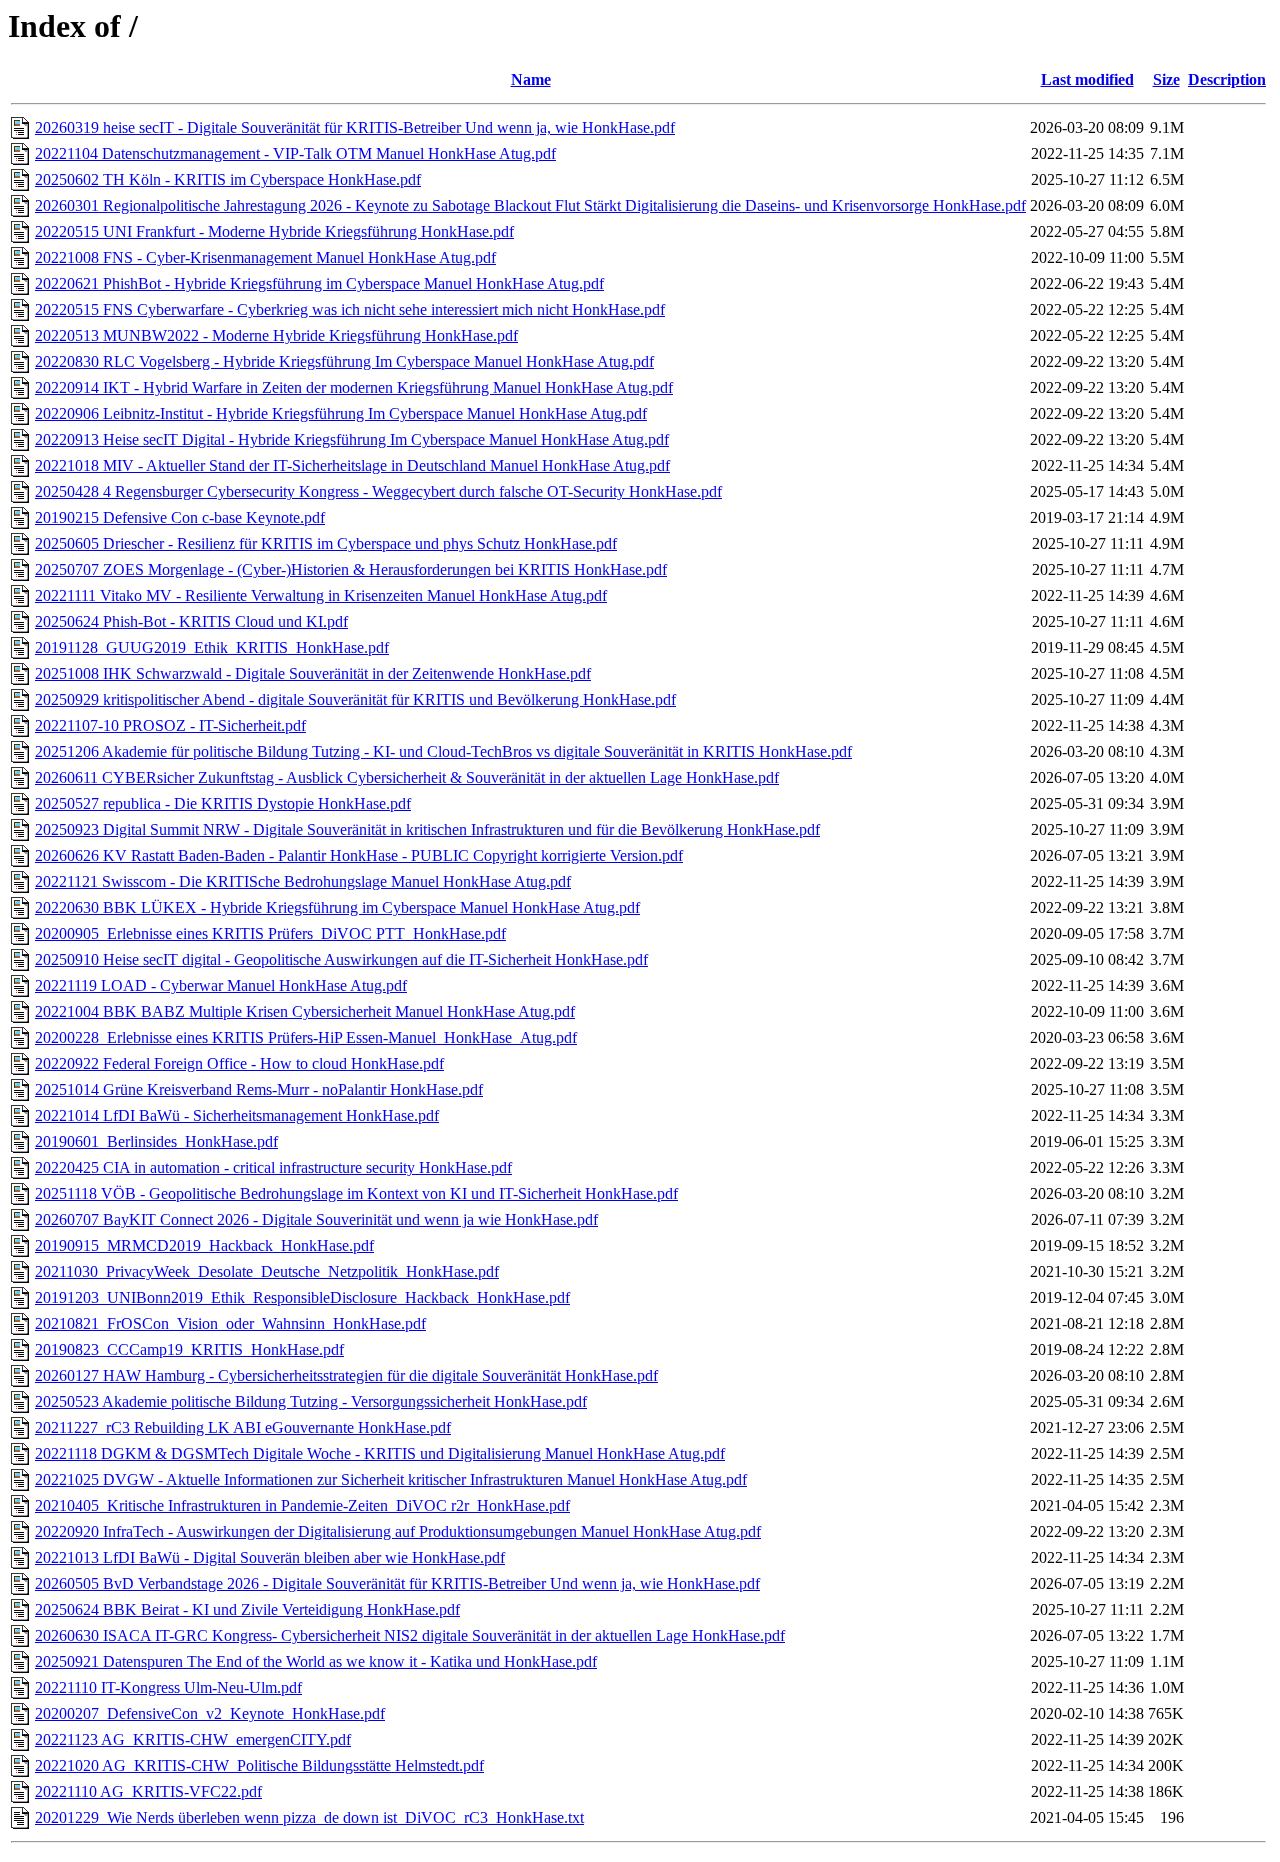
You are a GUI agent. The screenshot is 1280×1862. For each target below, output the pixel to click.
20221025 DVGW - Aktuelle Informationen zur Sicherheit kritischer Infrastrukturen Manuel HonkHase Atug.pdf (391, 1479)
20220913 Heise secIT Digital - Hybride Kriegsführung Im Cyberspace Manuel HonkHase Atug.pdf (352, 439)
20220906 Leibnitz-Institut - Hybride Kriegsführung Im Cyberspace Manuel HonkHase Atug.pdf (341, 413)
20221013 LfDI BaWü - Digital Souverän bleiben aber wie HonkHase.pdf (270, 1557)
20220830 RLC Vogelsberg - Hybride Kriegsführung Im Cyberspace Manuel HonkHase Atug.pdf (344, 361)
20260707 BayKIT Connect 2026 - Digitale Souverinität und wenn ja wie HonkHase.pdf (316, 1219)
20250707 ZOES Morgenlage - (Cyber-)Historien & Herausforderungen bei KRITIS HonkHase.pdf (351, 569)
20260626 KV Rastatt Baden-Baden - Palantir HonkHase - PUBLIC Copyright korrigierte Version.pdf (359, 855)
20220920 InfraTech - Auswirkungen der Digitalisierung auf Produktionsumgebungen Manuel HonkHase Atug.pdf (398, 1531)
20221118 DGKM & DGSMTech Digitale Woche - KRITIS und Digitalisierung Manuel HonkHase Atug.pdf (380, 1453)
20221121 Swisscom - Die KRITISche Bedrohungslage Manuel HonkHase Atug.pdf (303, 881)
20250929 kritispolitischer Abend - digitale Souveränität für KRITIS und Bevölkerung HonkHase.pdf (355, 699)
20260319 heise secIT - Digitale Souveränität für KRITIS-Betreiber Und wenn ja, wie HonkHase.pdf (355, 127)
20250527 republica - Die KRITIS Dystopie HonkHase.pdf (223, 803)
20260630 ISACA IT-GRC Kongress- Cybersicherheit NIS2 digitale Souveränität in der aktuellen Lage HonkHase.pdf (410, 1635)
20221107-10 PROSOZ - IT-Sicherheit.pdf (170, 725)
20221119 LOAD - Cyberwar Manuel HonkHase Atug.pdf (221, 985)
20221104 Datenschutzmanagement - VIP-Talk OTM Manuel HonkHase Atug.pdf (295, 153)
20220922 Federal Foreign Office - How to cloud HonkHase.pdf (239, 1063)
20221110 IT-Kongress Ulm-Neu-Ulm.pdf (168, 1687)
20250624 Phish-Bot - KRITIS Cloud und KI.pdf (191, 621)
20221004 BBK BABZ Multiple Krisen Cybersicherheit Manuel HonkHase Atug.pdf (305, 1011)
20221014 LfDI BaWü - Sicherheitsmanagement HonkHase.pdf (237, 1115)
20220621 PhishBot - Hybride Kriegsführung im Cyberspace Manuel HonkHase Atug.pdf (319, 283)
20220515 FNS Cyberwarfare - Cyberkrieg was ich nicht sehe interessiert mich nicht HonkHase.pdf (350, 309)
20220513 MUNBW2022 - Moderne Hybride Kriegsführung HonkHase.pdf (276, 335)
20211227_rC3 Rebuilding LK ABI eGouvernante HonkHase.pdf (243, 1427)
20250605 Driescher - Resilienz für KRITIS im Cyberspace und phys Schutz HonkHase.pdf (326, 543)
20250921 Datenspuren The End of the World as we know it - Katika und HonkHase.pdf (316, 1661)
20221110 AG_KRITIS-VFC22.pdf (148, 1791)
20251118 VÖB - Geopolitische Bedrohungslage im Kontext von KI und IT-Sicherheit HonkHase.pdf (356, 1193)
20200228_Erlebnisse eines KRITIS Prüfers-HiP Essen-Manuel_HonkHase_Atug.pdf (306, 1037)
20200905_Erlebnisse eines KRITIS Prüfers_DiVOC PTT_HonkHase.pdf (270, 933)
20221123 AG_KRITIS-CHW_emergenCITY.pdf (193, 1739)
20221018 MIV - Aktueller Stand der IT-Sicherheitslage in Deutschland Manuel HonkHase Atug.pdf (352, 465)
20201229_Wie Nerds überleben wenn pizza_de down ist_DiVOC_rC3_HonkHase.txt (309, 1817)
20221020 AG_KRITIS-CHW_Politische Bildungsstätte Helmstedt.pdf (259, 1765)
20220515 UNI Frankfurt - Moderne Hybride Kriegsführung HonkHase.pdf (274, 231)
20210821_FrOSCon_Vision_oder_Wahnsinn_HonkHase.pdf (230, 1323)
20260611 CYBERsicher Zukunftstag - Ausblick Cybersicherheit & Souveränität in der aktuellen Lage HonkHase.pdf (407, 777)
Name (531, 79)
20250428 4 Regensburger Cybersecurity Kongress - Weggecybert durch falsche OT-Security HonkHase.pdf (378, 491)
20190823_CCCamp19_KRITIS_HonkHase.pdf (189, 1349)
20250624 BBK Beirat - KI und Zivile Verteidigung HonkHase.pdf (247, 1609)
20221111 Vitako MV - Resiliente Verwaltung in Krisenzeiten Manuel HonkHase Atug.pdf (321, 595)
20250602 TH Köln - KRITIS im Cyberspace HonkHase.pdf (228, 179)
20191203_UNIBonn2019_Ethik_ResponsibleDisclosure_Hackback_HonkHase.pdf (302, 1297)
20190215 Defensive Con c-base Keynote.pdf (180, 517)
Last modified (1087, 79)
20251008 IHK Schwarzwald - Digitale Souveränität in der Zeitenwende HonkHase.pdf (313, 673)
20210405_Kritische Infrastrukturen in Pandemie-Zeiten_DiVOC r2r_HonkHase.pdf (302, 1505)
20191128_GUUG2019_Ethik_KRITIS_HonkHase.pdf (212, 647)
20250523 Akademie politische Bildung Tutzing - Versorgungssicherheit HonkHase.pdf (311, 1401)
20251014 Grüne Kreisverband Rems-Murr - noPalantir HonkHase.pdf (259, 1089)
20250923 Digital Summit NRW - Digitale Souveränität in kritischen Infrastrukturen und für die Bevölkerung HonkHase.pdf (427, 829)
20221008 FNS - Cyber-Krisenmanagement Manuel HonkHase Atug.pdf (265, 257)
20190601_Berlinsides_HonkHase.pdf (156, 1141)
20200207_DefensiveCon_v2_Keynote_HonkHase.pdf (210, 1713)
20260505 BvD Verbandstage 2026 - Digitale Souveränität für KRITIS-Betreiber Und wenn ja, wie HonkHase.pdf (397, 1583)
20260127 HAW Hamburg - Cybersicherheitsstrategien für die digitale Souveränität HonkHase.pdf (346, 1375)
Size (1166, 79)
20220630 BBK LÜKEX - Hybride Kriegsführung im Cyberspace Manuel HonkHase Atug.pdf (337, 907)
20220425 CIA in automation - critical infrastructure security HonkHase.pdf (273, 1167)
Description (1227, 79)
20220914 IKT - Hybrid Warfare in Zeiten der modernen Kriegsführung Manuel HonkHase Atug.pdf (354, 387)
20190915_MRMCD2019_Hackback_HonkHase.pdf (204, 1245)
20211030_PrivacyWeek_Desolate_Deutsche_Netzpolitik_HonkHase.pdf (267, 1271)
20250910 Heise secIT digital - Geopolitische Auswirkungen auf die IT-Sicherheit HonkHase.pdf (341, 959)
